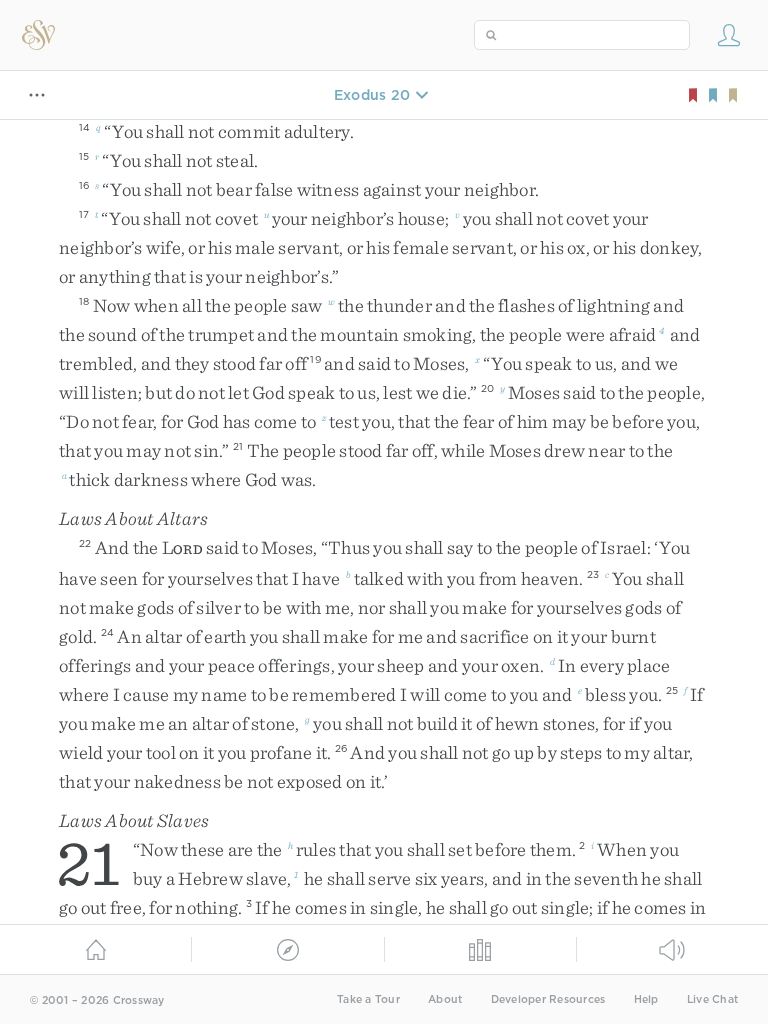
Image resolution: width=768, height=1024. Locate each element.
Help (646, 999)
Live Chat (712, 999)
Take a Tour (368, 999)
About (445, 999)
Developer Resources (548, 999)
